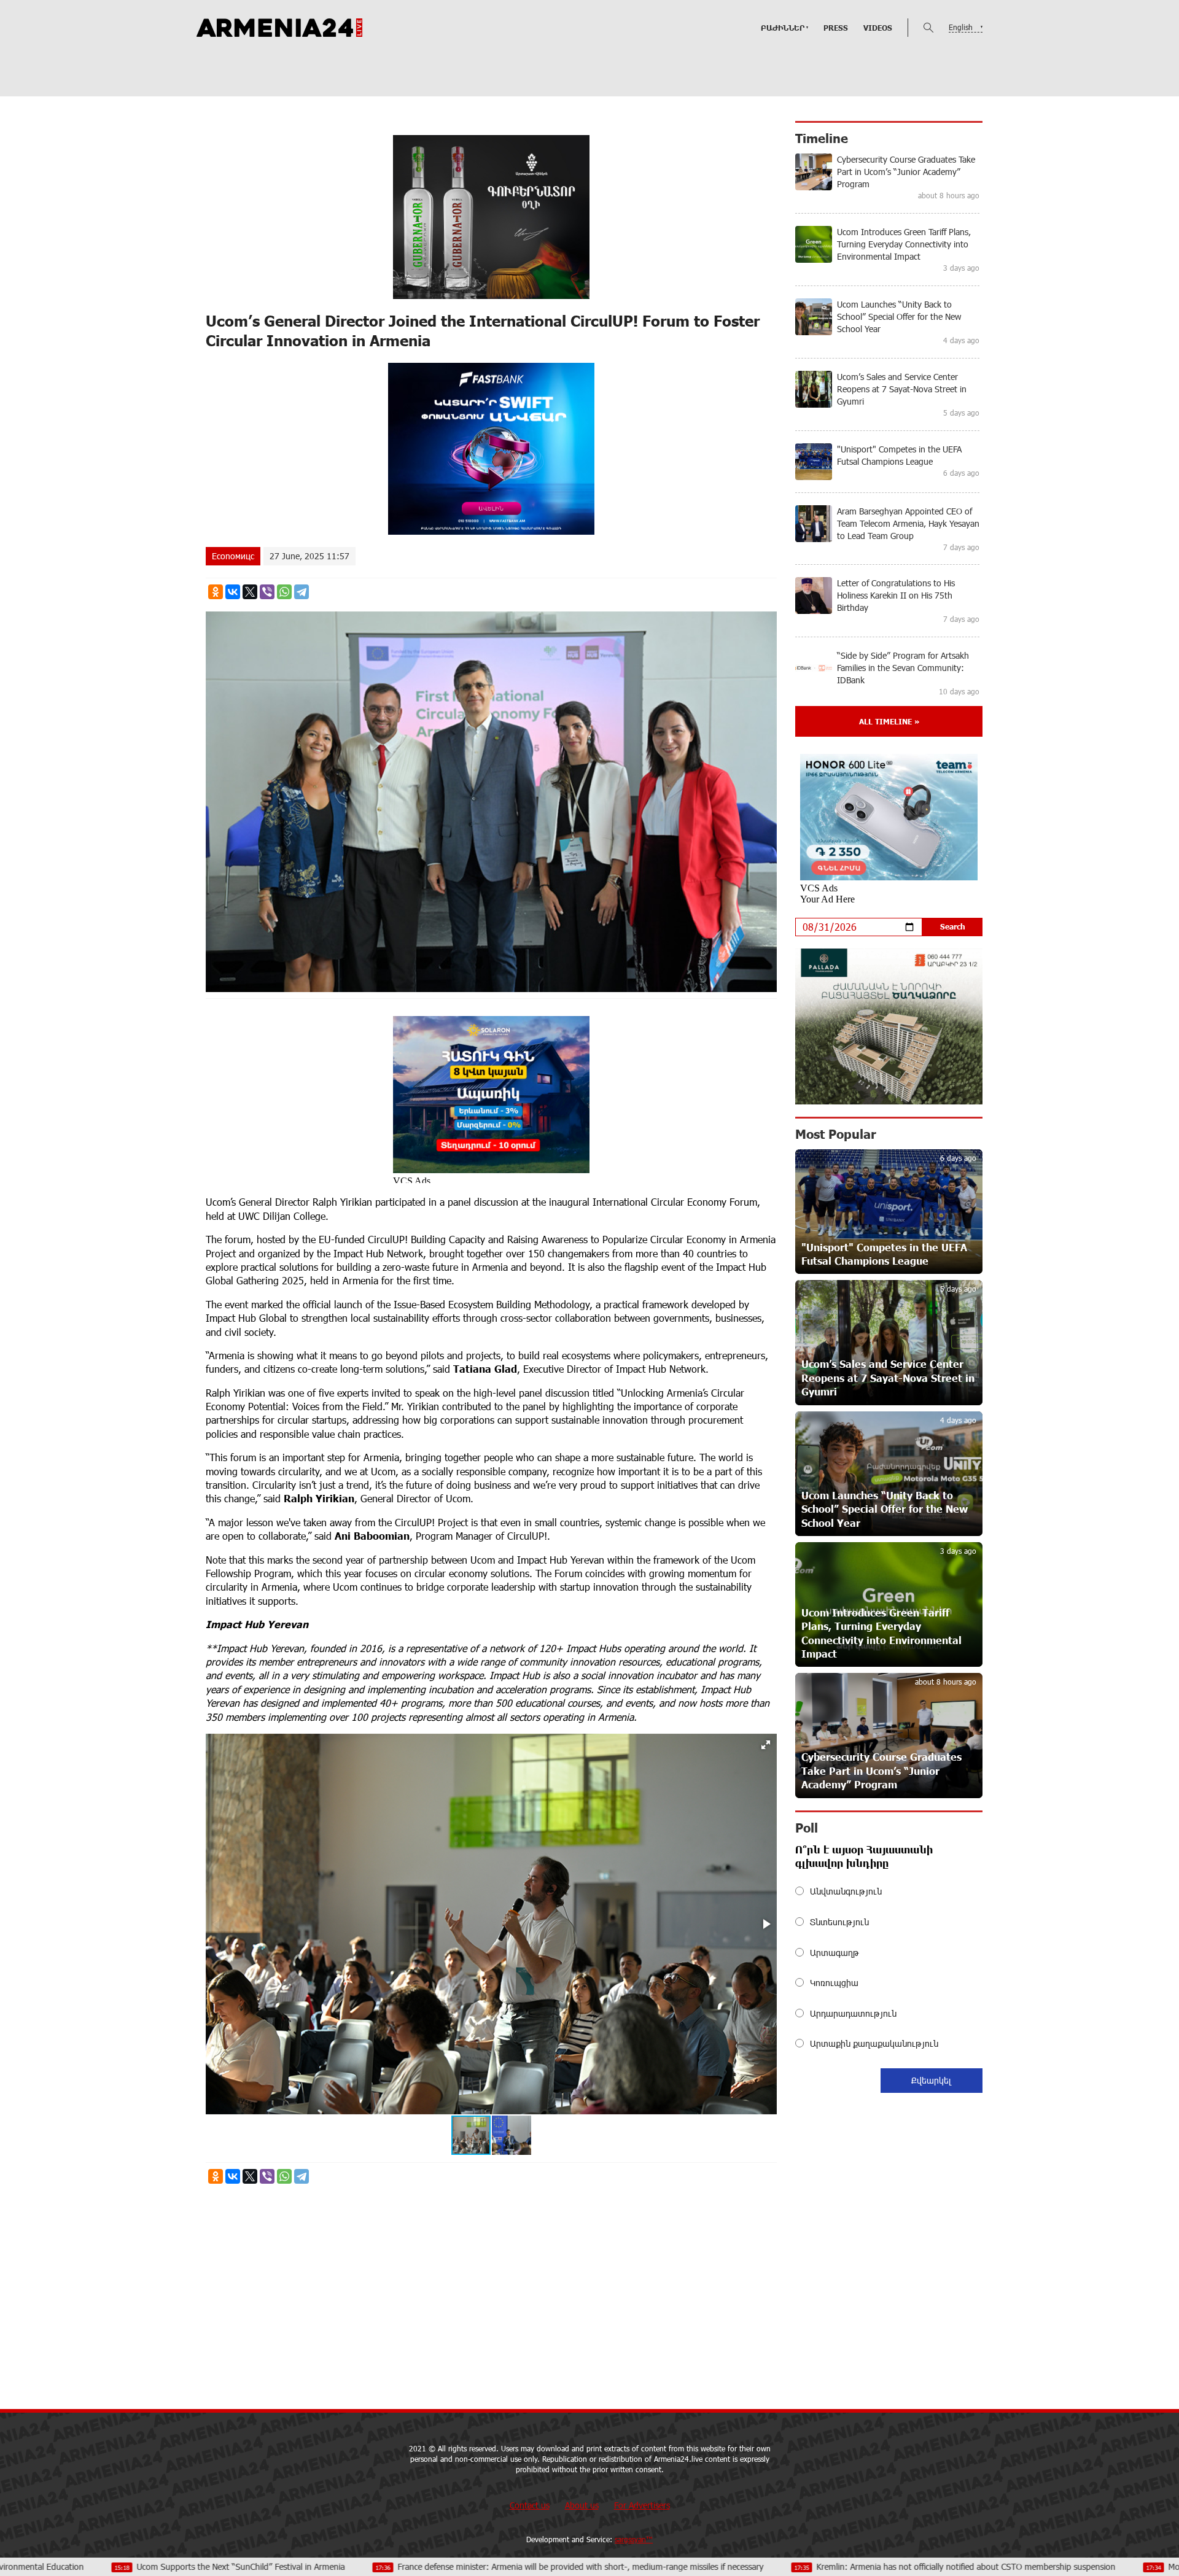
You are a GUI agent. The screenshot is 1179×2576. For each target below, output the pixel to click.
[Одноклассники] (216, 592)
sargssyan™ (634, 2539)
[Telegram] (302, 592)
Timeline (822, 138)
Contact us (530, 2505)
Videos (878, 28)
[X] (250, 592)
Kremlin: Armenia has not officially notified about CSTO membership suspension (785, 2566)
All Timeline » (889, 721)
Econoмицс (233, 556)
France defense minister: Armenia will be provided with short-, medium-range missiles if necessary (400, 2566)
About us (582, 2505)
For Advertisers (642, 2505)
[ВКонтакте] (233, 592)
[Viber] (267, 592)
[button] (766, 1745)
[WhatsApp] (284, 592)
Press (836, 28)
